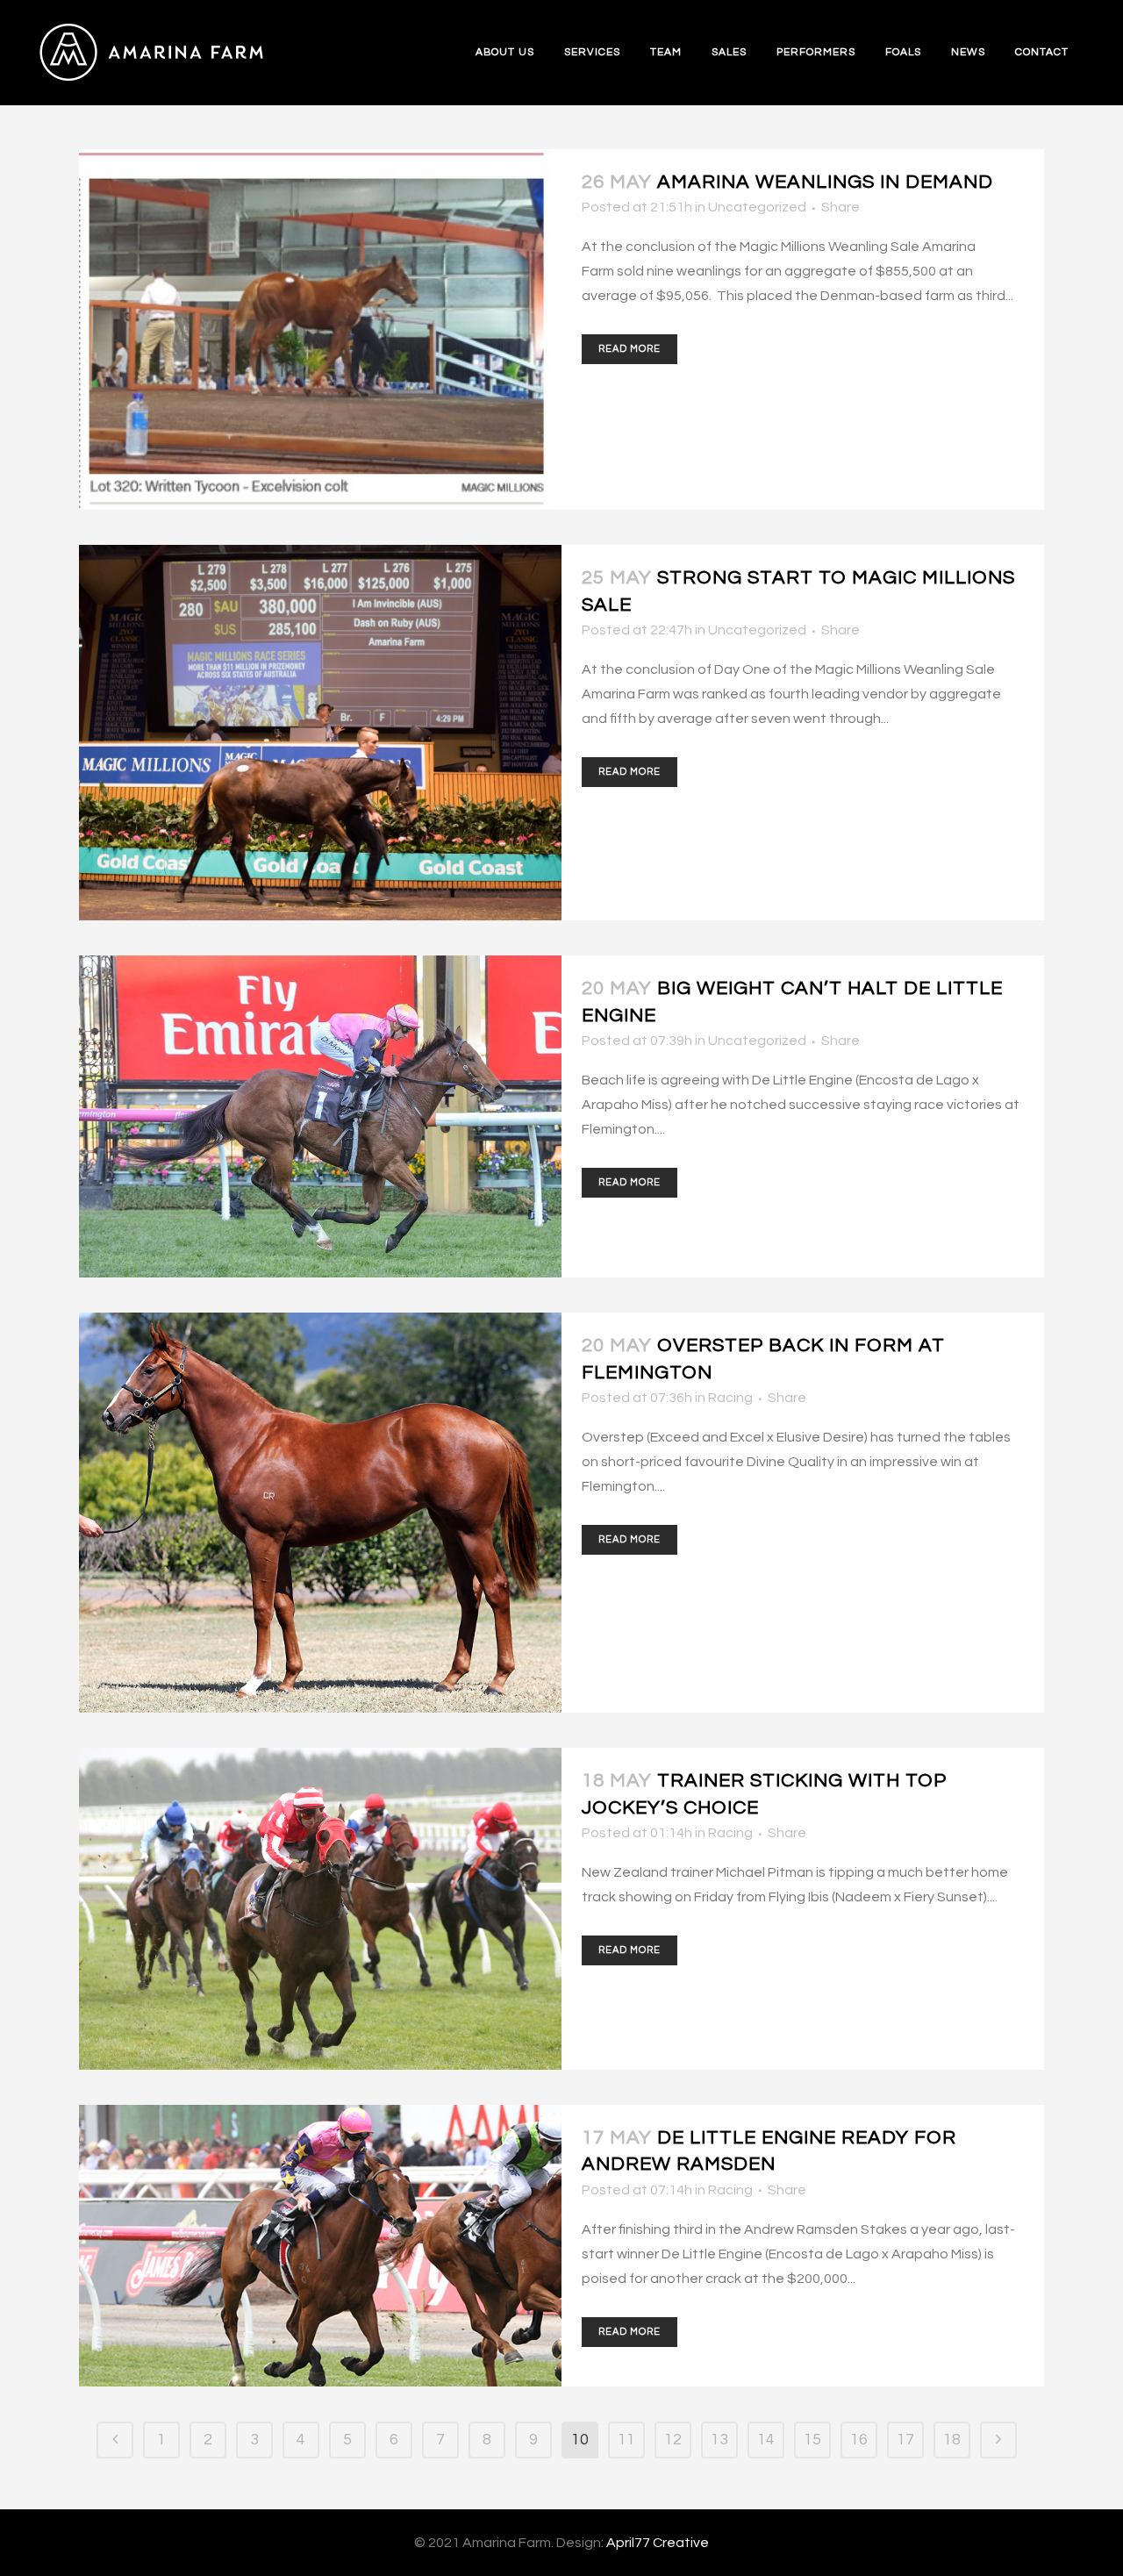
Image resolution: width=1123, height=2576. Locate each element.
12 (673, 2440)
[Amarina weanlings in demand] (320, 329)
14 (766, 2440)
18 (952, 2440)
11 (626, 2440)
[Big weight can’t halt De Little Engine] (320, 1116)
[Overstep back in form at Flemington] (320, 1513)
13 (719, 2440)
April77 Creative (658, 2543)
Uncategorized (757, 207)
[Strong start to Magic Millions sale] (320, 733)
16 (859, 2440)
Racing (730, 1398)
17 (905, 2440)
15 (812, 2440)
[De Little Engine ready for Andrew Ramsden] (320, 2246)
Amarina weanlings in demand (825, 182)
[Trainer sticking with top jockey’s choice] (320, 1909)
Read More (629, 349)
